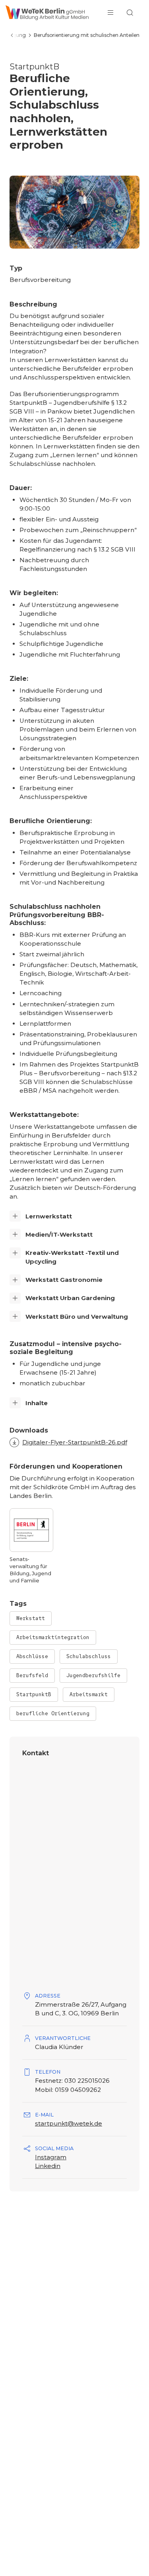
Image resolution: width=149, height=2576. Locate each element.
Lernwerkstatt (49, 1216)
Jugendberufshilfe (93, 1675)
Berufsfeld (32, 1675)
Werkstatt (31, 1618)
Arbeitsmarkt (89, 1694)
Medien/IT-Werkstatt (59, 1234)
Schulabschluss (89, 1656)
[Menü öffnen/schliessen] (110, 13)
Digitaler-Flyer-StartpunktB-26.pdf (75, 1442)
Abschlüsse (32, 1656)
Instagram (51, 2157)
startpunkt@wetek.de (69, 2123)
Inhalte (37, 1403)
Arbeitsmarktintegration (53, 1637)
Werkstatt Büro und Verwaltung (77, 1317)
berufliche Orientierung (53, 1713)
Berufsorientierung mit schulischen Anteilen (87, 35)
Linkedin (48, 2166)
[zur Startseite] (47, 13)
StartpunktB (34, 1694)
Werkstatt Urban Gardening (70, 1298)
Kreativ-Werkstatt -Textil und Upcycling (72, 1257)
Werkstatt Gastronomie (64, 1280)
